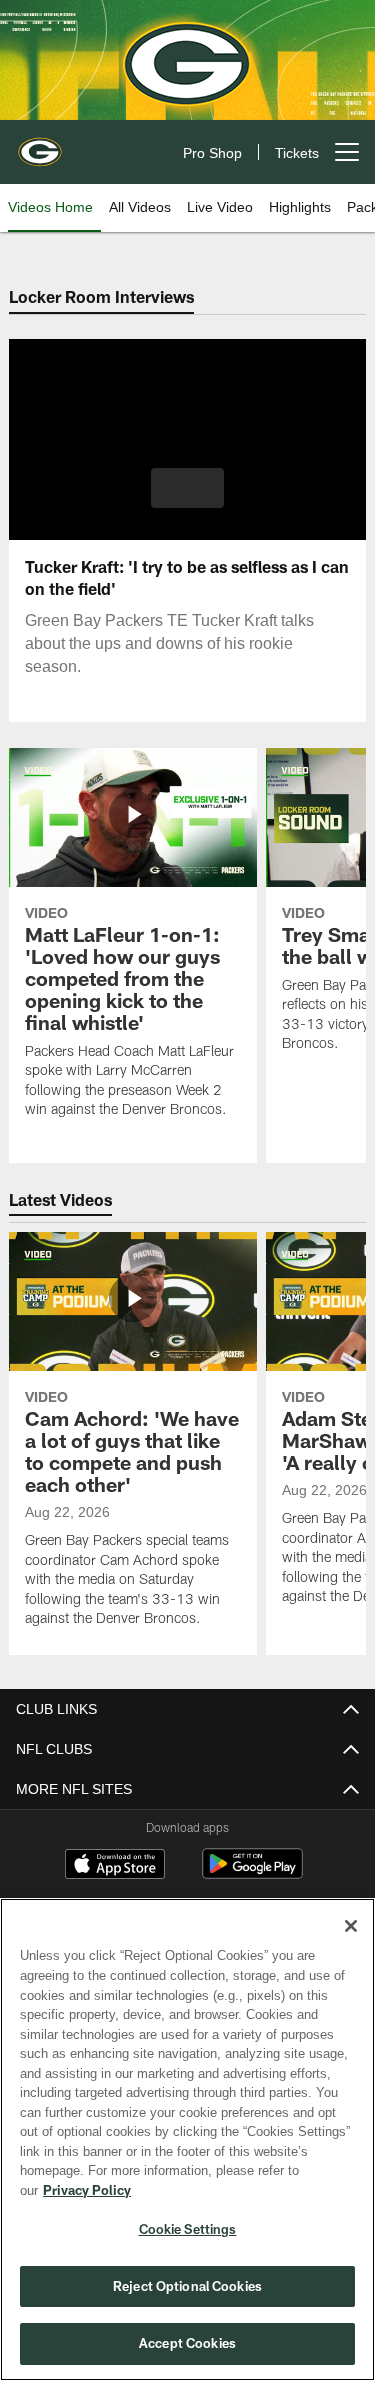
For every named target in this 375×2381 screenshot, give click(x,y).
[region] (187, 2149)
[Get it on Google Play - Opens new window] (252, 1873)
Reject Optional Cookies (187, 2286)
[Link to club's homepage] (40, 144)
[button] (187, 488)
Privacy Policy (241, 2190)
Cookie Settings (188, 2229)
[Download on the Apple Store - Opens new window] (115, 1866)
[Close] (351, 1946)
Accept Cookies (187, 2343)
